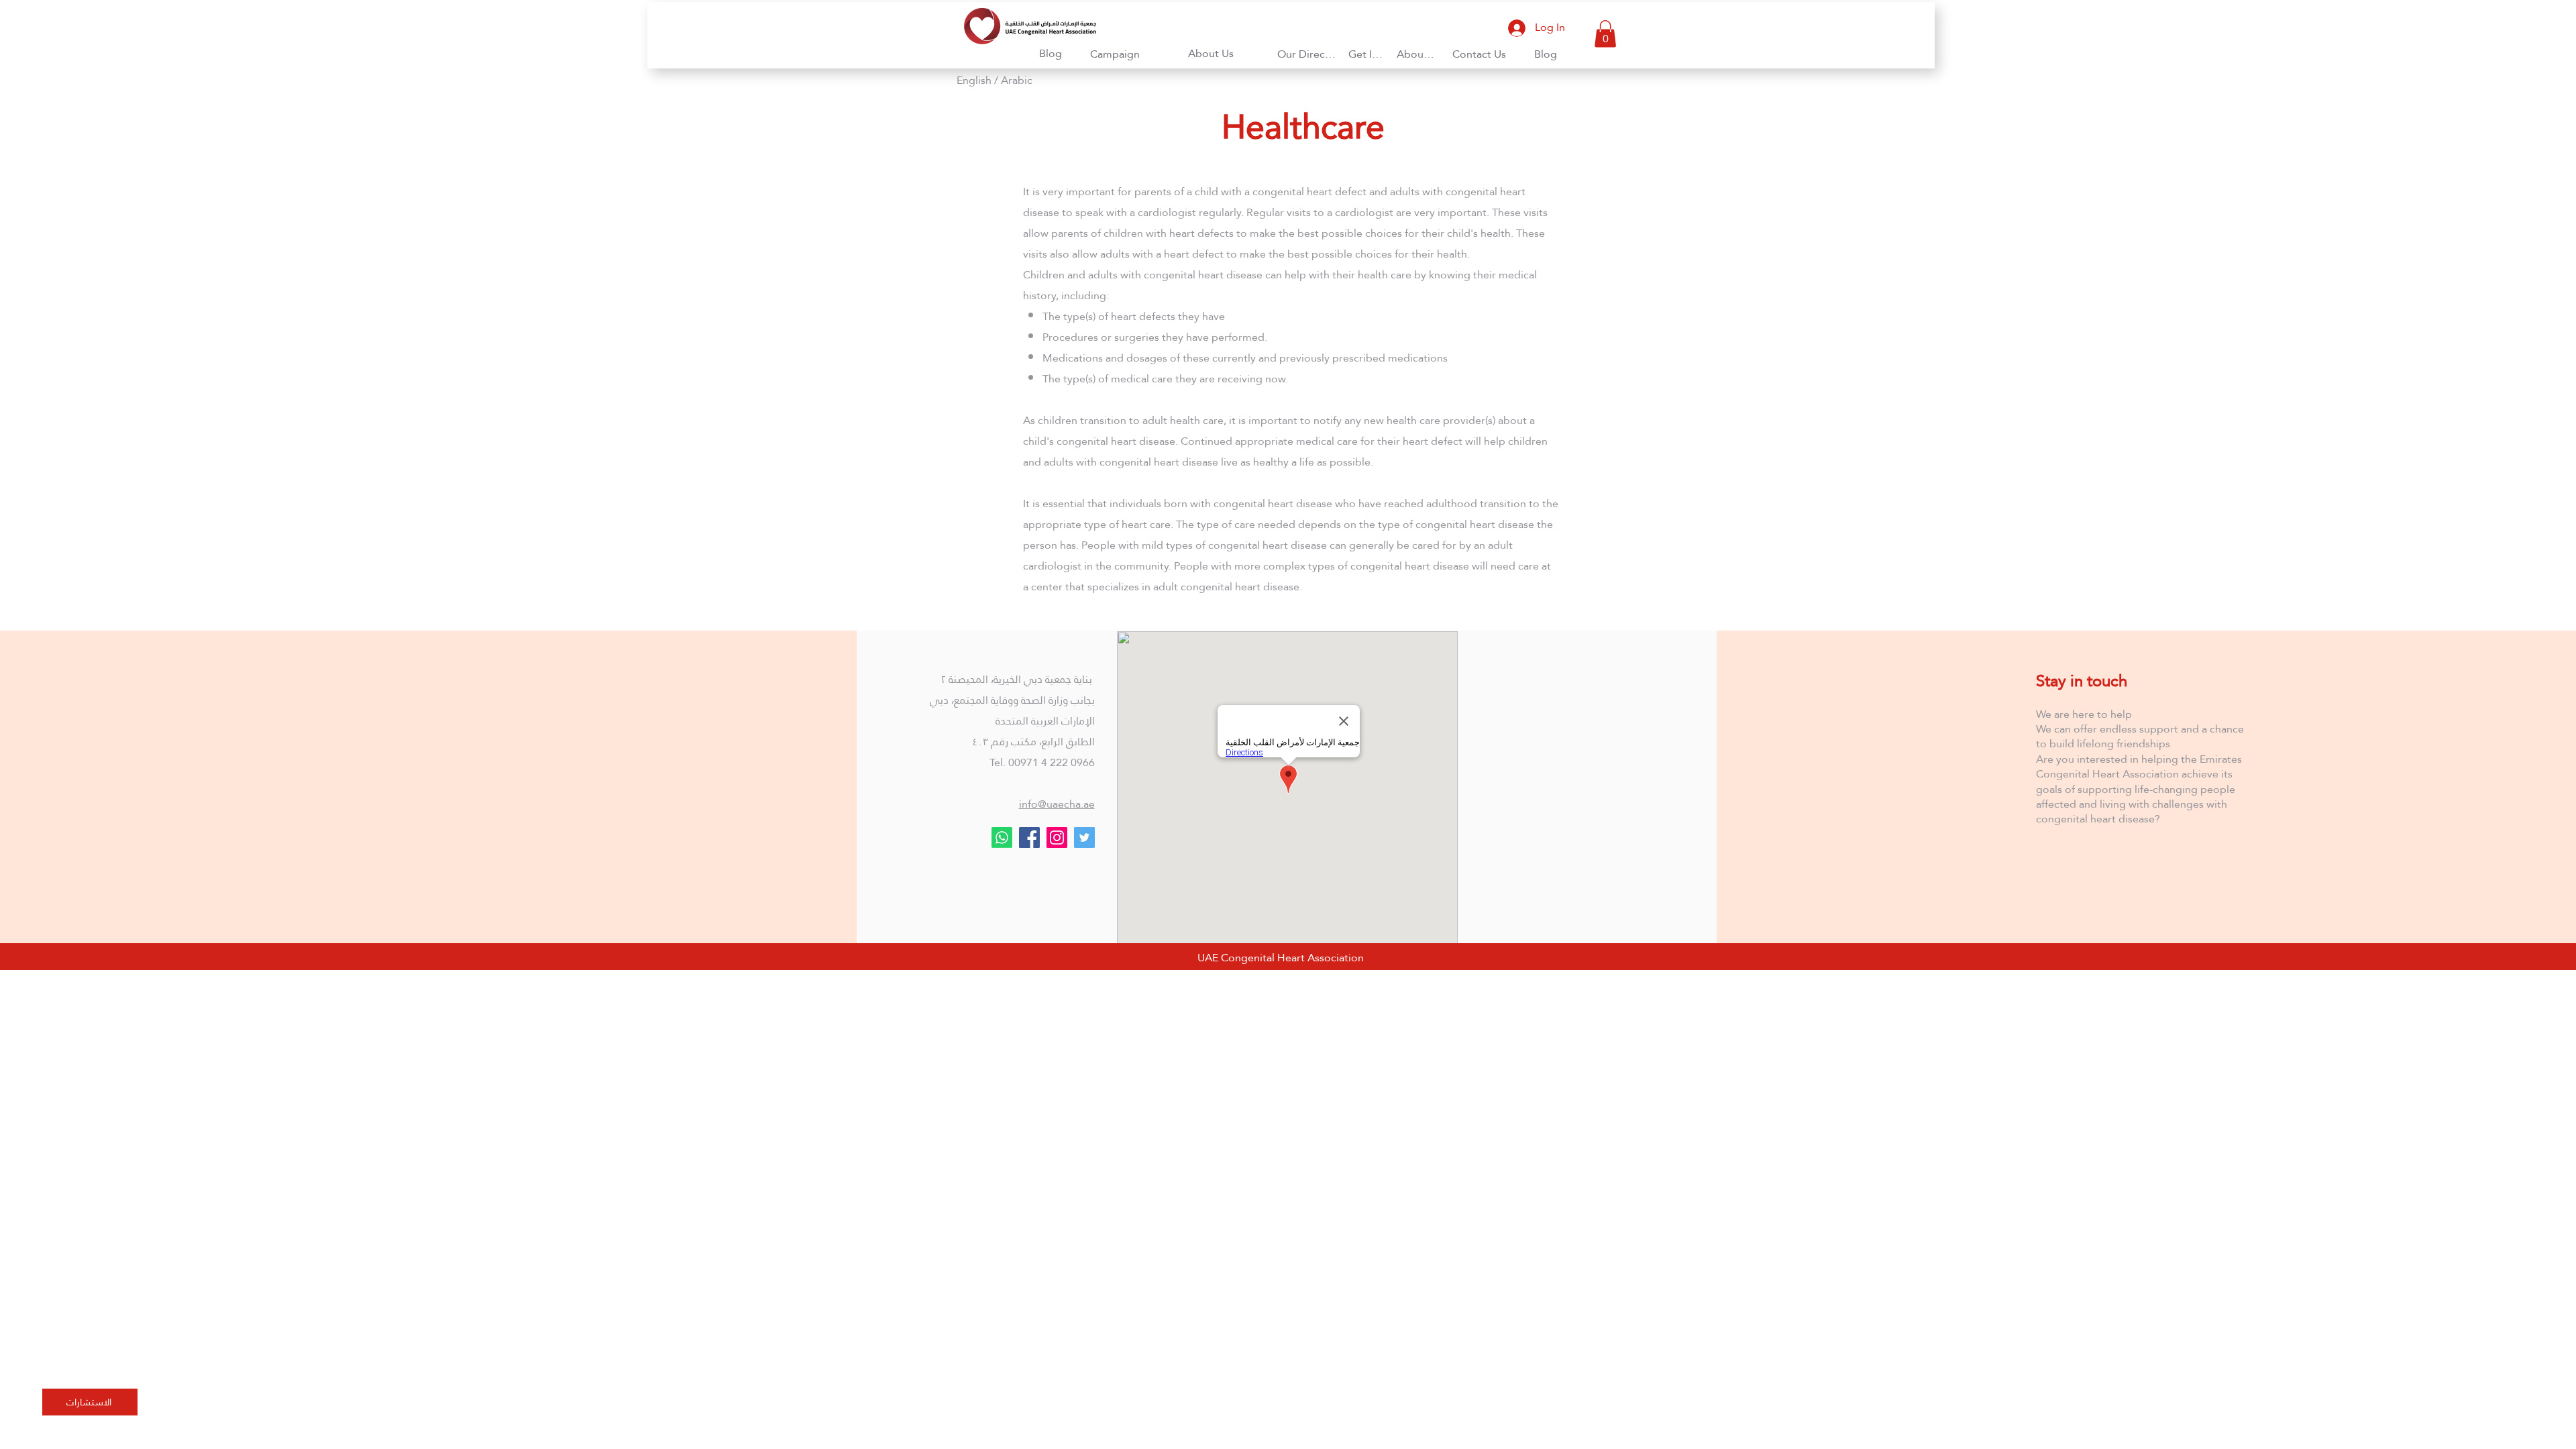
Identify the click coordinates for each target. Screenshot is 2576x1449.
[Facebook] (1029, 838)
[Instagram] (1057, 838)
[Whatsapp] (1002, 838)
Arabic (1017, 80)
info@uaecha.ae (1057, 804)
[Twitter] (1084, 838)
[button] (1212, 53)
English (974, 80)
